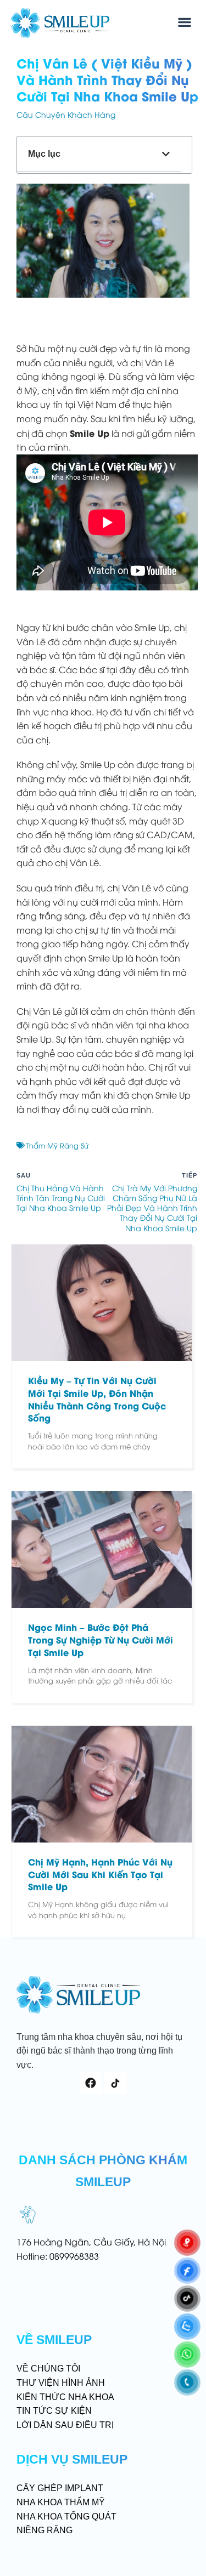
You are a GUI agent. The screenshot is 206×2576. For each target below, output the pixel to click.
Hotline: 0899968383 (58, 2256)
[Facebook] (91, 2083)
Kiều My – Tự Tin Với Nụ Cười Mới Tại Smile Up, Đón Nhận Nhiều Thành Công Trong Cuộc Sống (97, 1399)
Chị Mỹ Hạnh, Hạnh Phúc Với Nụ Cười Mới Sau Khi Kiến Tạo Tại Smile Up (100, 1874)
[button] (184, 22)
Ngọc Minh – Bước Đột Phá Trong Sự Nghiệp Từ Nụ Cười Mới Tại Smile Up (101, 1639)
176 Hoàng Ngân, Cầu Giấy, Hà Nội (91, 2242)
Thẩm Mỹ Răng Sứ (57, 1145)
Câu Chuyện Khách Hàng (66, 114)
